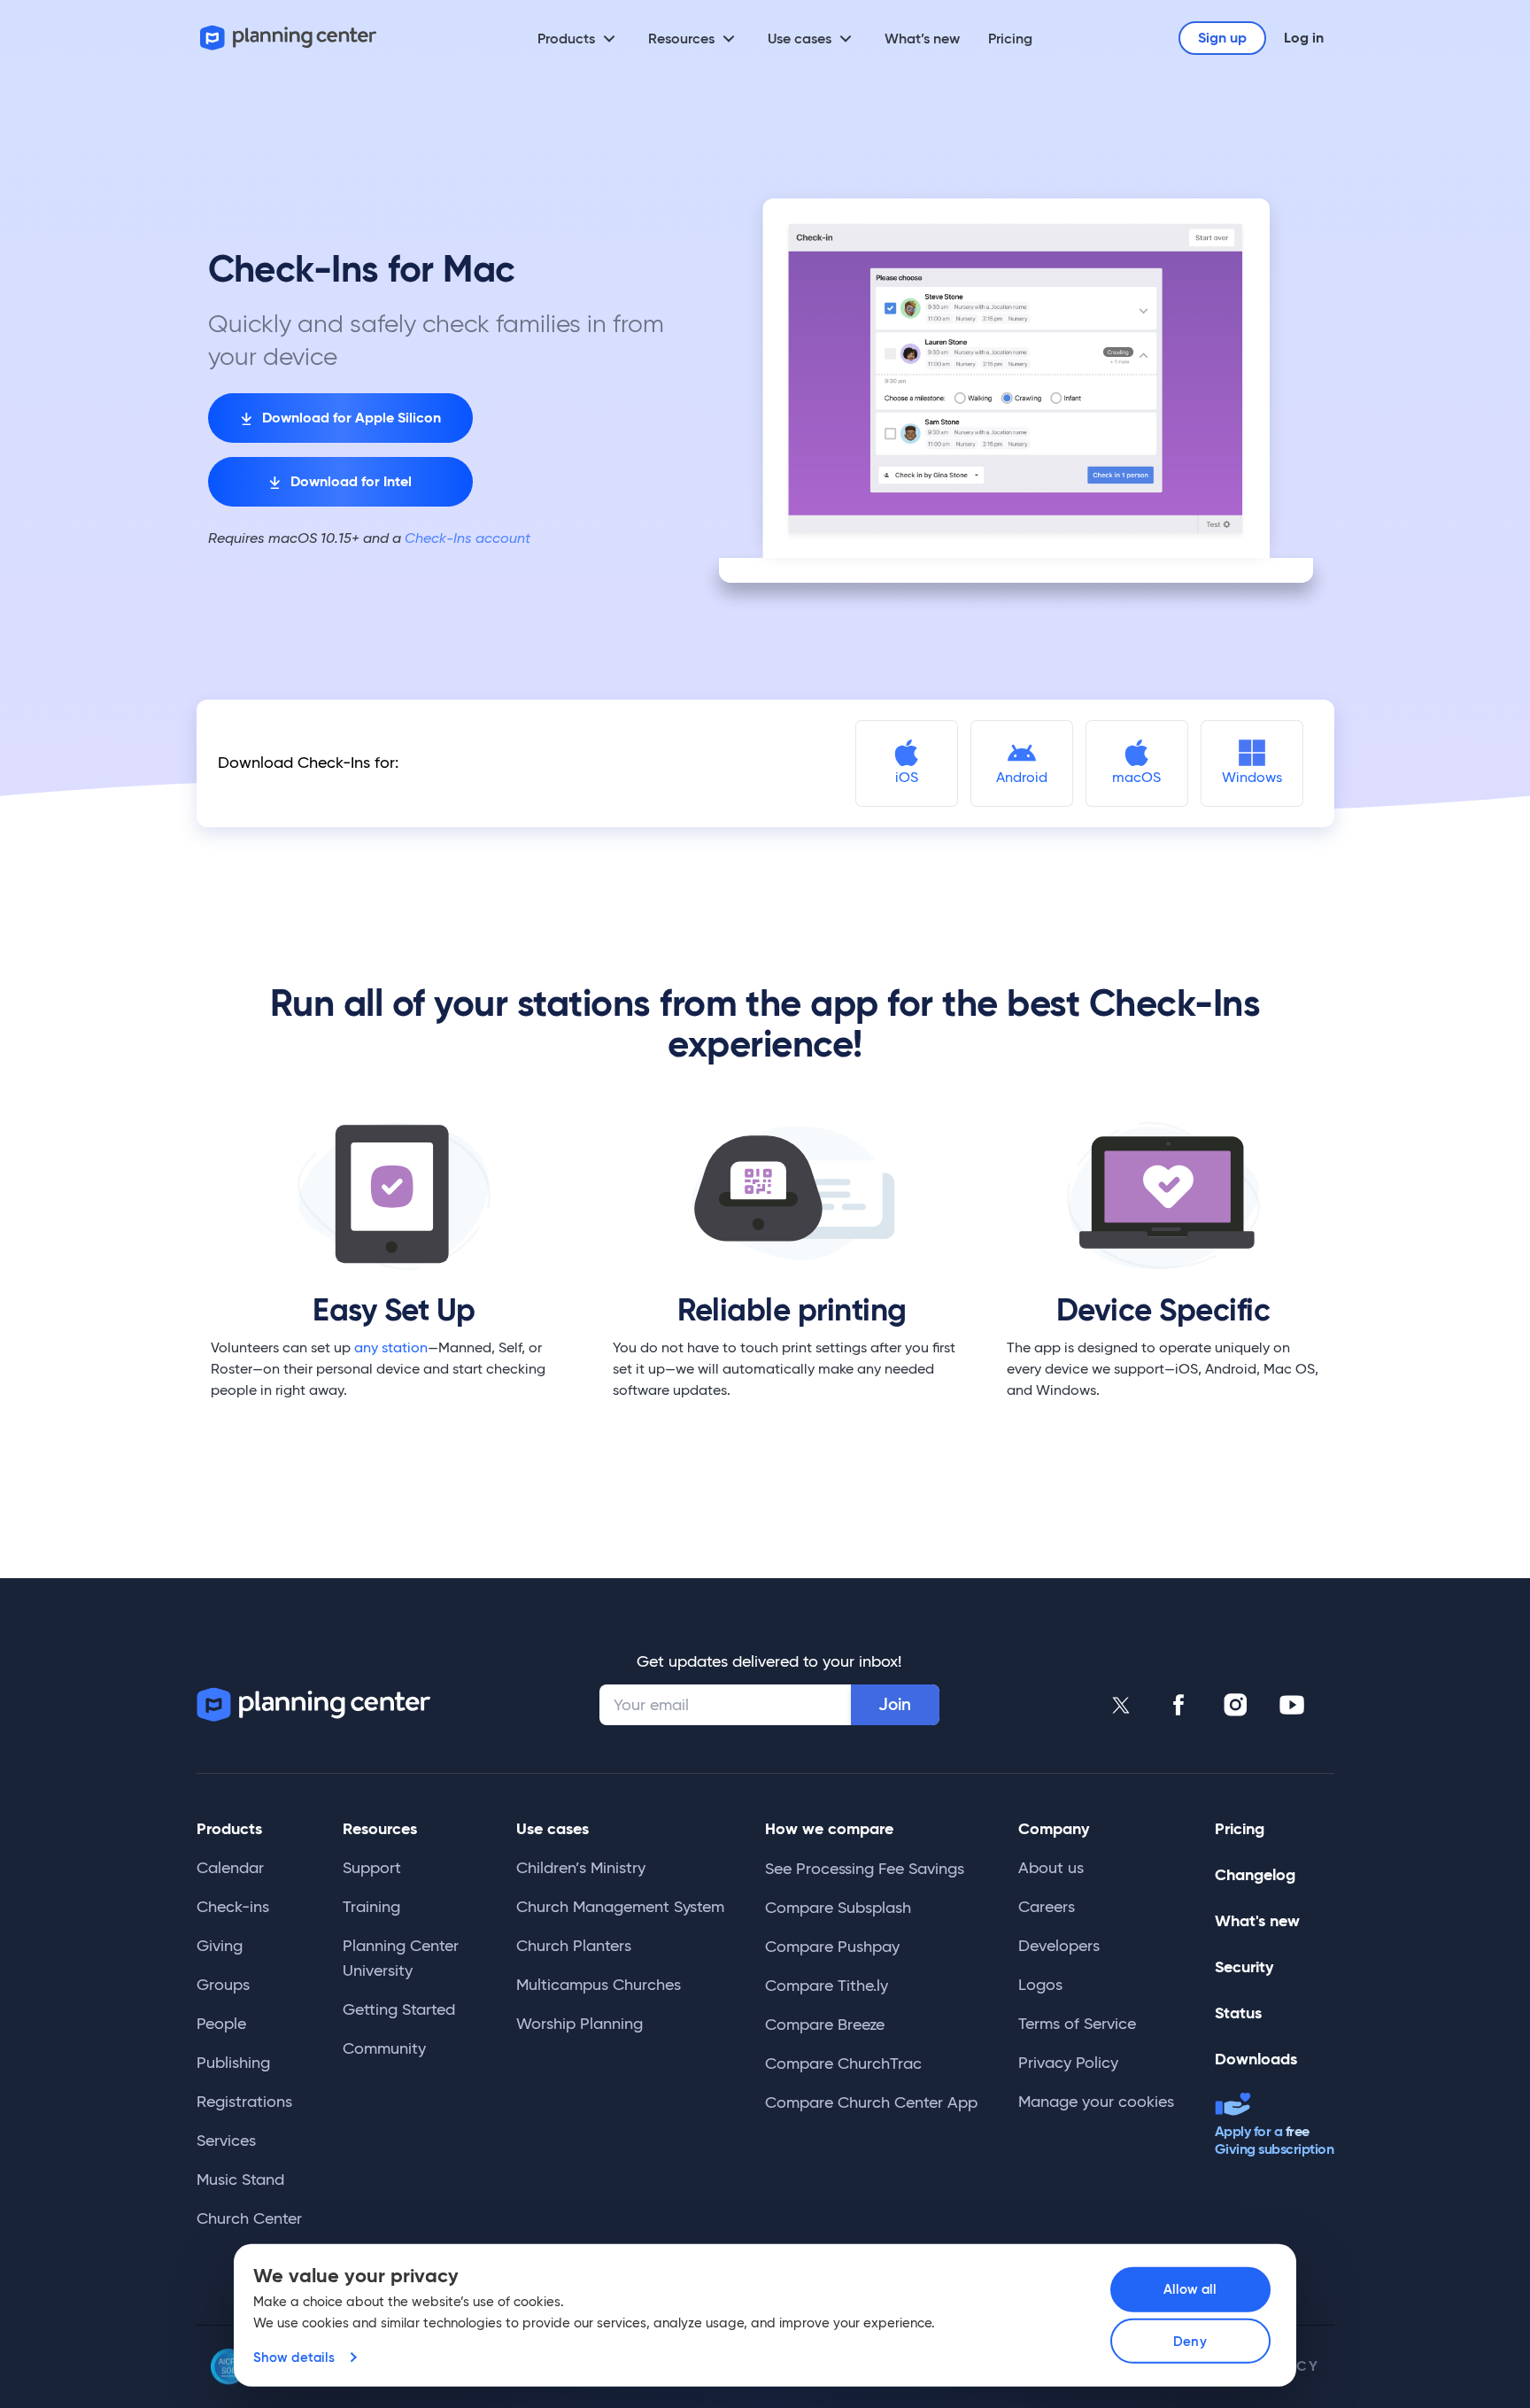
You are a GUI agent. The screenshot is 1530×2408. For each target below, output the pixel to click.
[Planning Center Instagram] (1235, 1705)
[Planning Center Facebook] (1178, 1705)
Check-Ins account (466, 538)
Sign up (1222, 38)
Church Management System (620, 1907)
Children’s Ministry (581, 1868)
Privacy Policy (1068, 2063)
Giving (220, 1946)
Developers (1059, 1946)
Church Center (249, 2218)
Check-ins (233, 1907)
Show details (294, 2357)
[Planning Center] (289, 38)
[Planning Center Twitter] (1122, 1705)
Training (371, 1907)
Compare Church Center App (871, 2102)
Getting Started (399, 2009)
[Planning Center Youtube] (1292, 1705)
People (221, 2024)
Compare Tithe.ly (827, 1986)
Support (372, 1868)
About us (1051, 1868)
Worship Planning (580, 2024)
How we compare (829, 1828)
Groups (223, 1985)
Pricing (1010, 38)
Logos (1040, 1985)
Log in (1304, 38)
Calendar (230, 1868)
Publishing (233, 2063)
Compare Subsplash (838, 1908)
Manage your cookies (1096, 2102)
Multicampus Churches (599, 1985)
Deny (1190, 2341)
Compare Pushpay (832, 1947)
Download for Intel (351, 481)
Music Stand (240, 2180)
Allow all (1190, 2289)
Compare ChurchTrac (843, 2063)
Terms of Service (1077, 2024)
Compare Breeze (825, 2025)
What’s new (922, 38)
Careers (1047, 1907)
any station (391, 1347)
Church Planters (574, 1946)
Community (384, 2048)
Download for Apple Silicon (352, 418)
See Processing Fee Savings (865, 1869)
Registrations (244, 2102)
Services (226, 2141)
